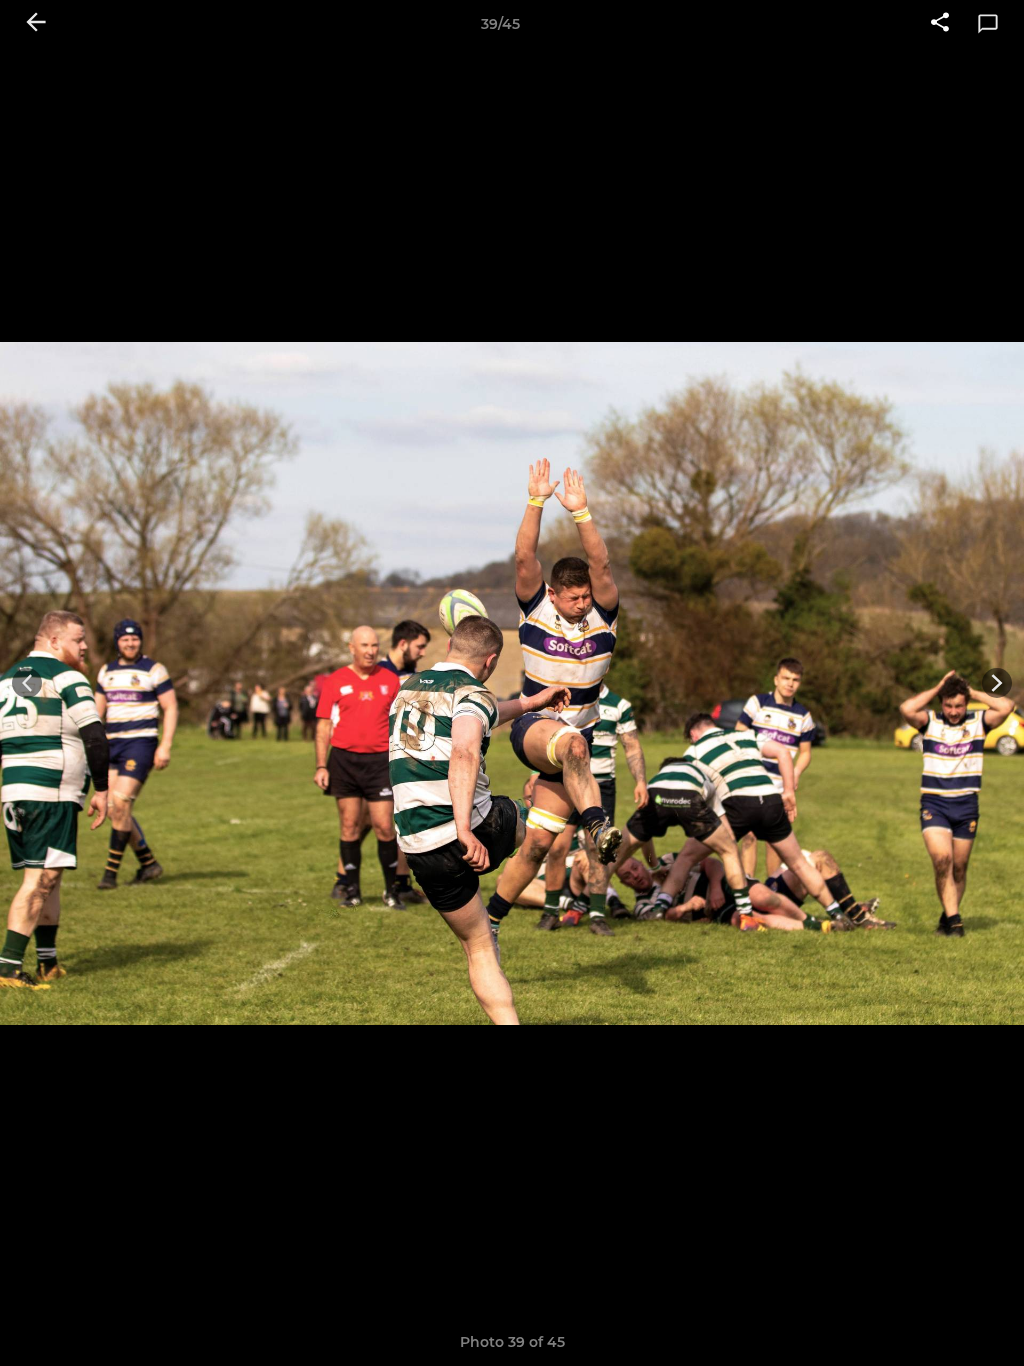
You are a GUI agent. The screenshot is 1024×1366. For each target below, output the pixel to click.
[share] (940, 24)
